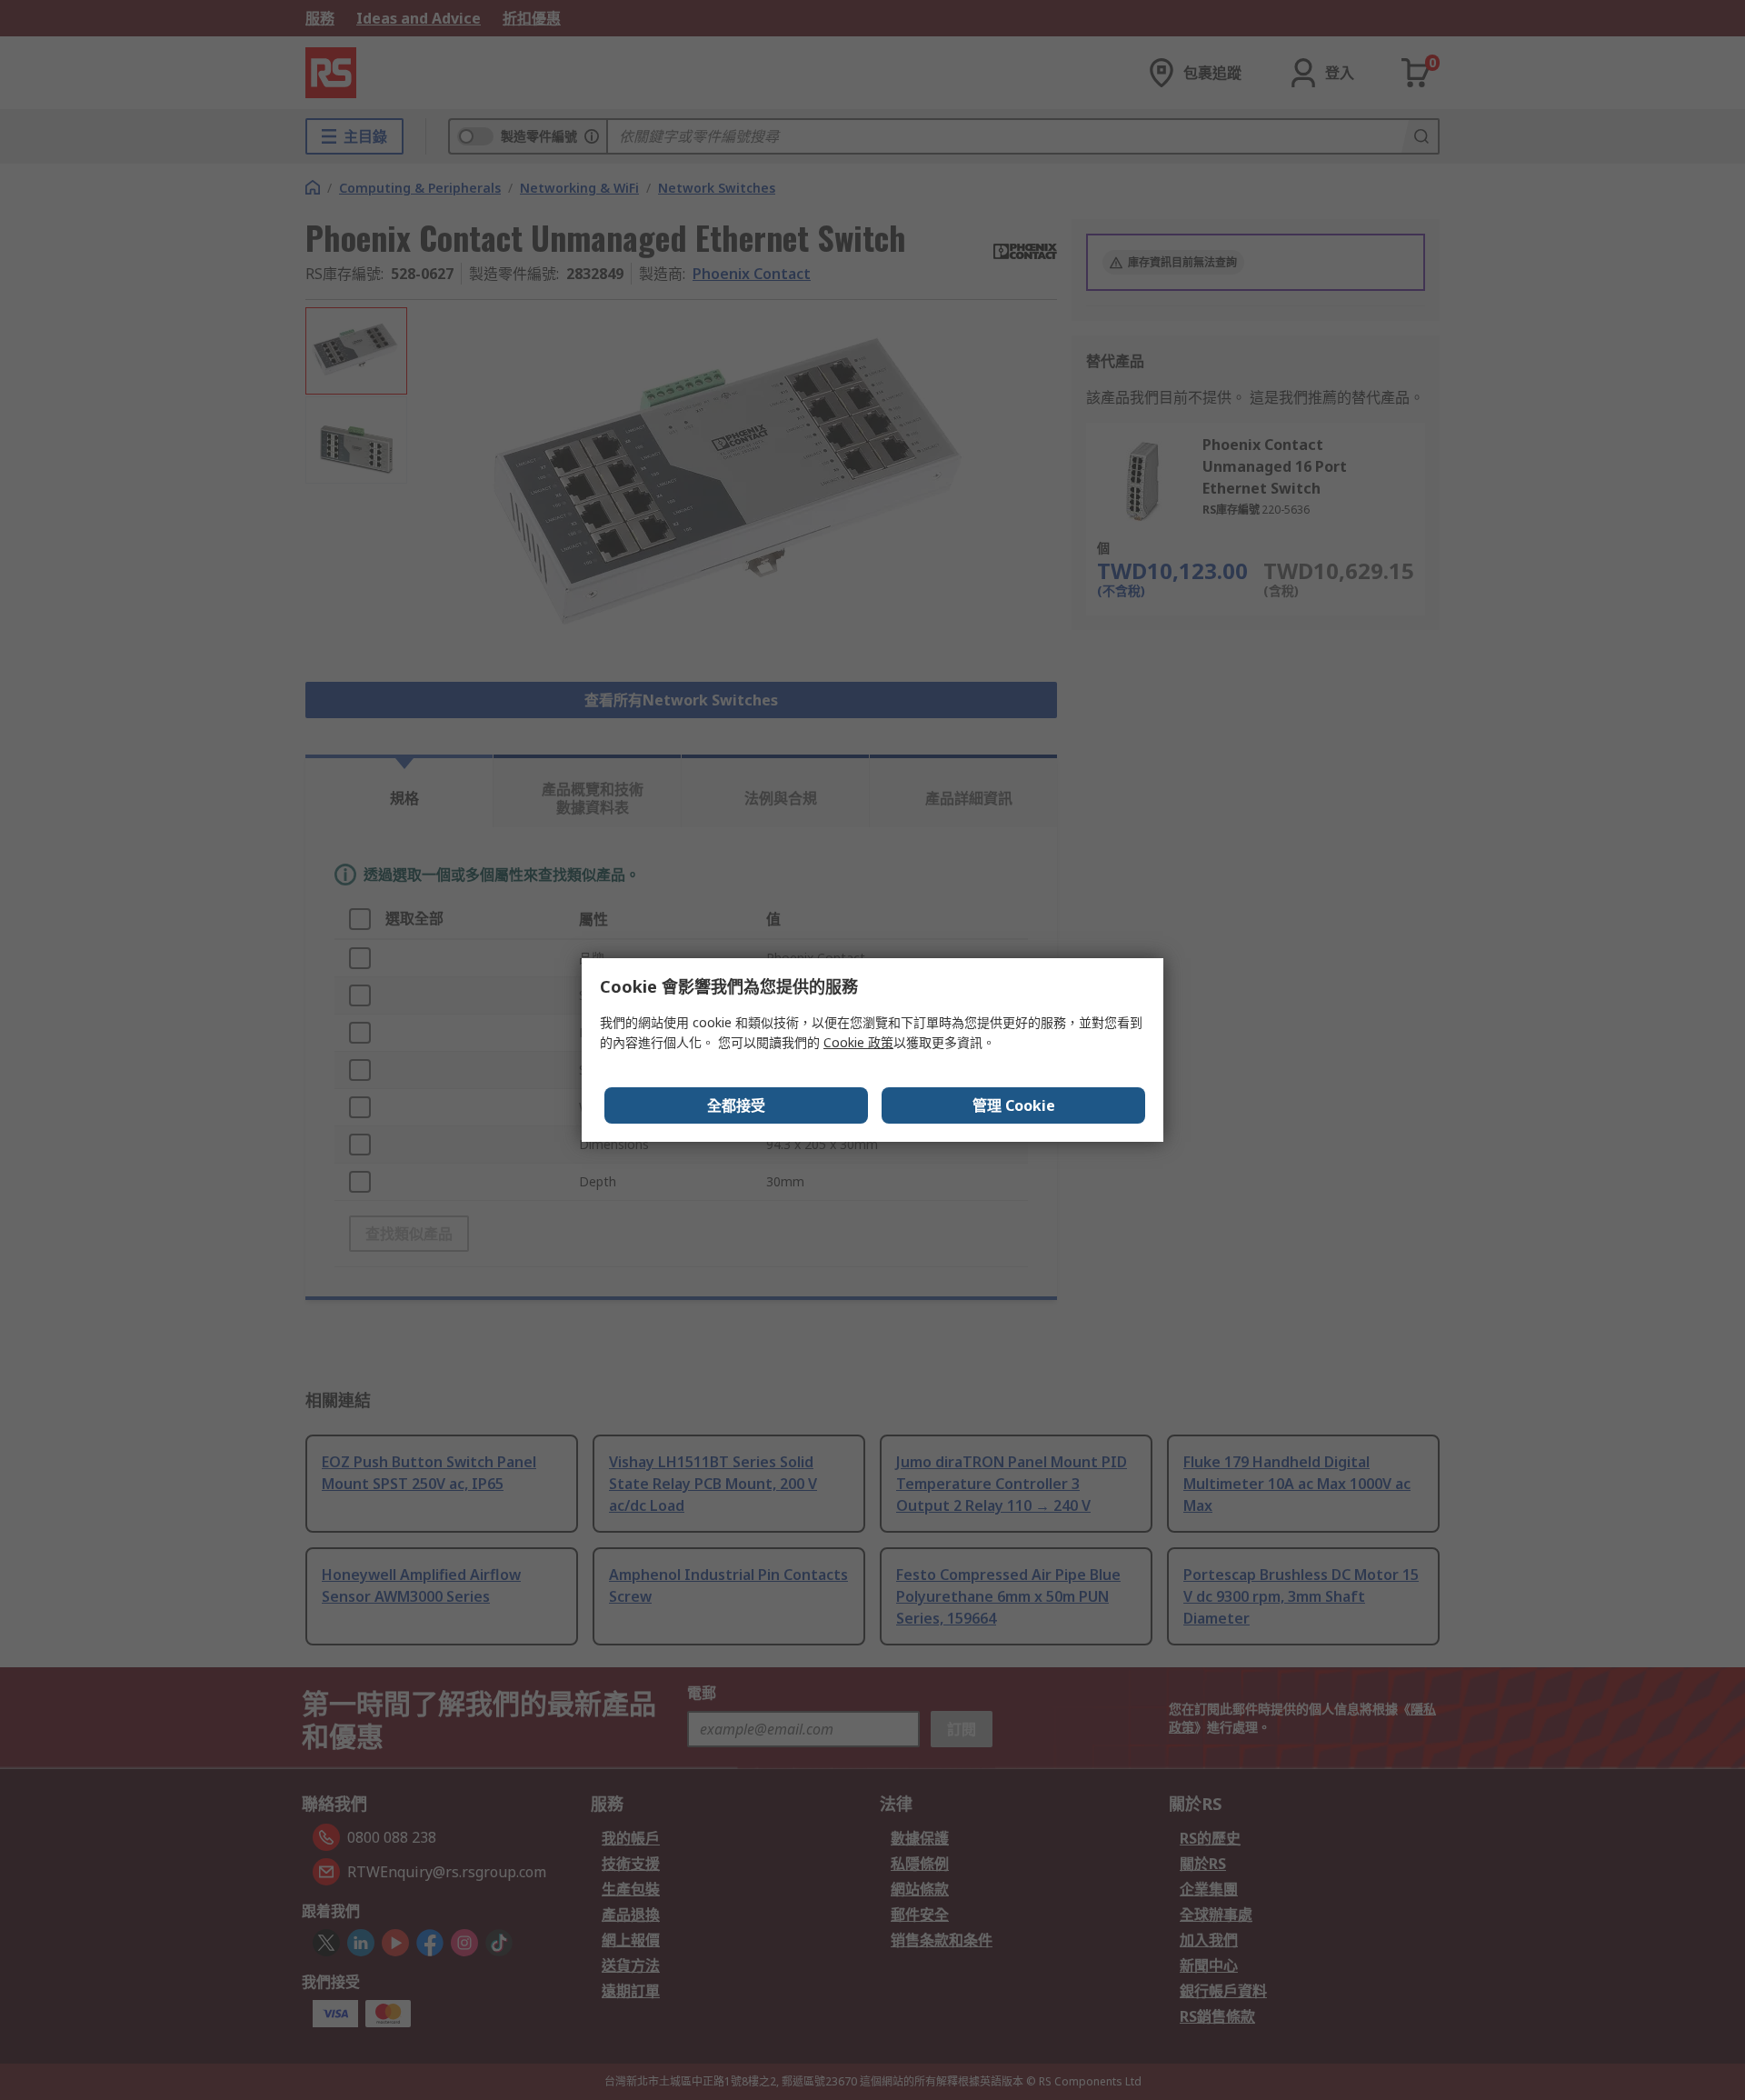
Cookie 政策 (858, 1042)
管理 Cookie (1014, 1105)
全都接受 (736, 1105)
